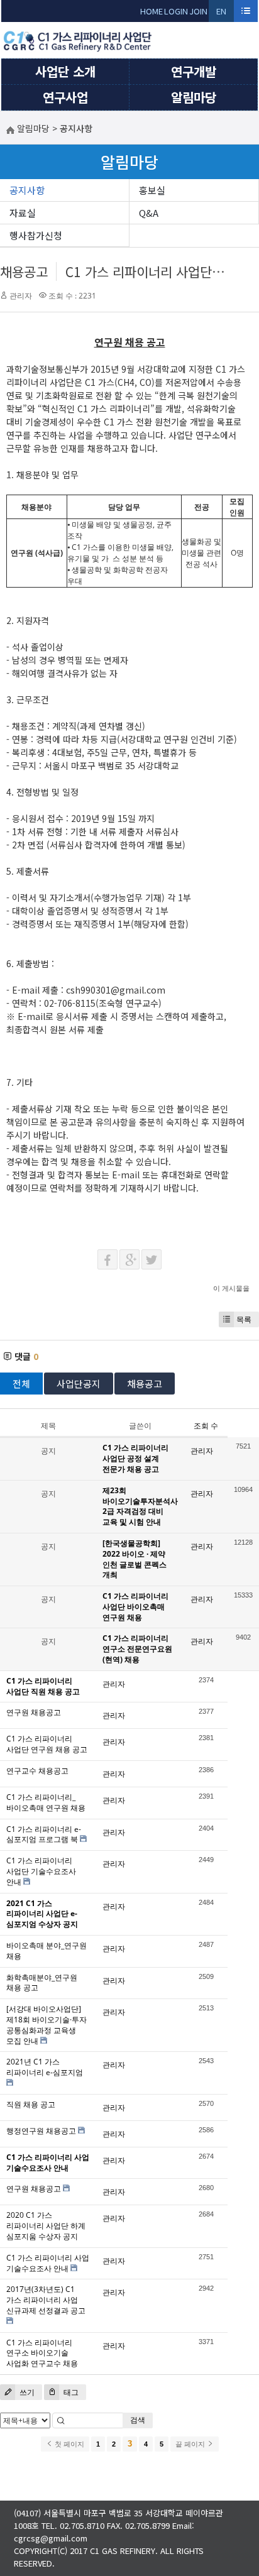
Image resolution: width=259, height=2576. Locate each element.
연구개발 (194, 71)
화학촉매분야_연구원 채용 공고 (42, 1983)
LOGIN (176, 11)
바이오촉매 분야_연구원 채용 (47, 1951)
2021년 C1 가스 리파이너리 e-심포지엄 (45, 2067)
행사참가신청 (36, 235)
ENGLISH (222, 14)
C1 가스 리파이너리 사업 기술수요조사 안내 (48, 2263)
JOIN (198, 11)
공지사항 (27, 190)
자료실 (23, 213)
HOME (152, 11)
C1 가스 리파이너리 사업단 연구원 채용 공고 (47, 1744)
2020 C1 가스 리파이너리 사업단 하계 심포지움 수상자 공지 (46, 2226)
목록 (244, 1319)
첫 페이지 (69, 2444)
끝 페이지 (191, 2444)
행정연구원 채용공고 (41, 2131)
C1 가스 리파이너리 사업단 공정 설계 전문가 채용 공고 (135, 1458)
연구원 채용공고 (34, 1712)
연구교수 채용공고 (37, 1771)
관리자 (21, 296)
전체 (21, 1384)
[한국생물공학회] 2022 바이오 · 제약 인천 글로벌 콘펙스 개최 (135, 1559)
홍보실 (152, 190)
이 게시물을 (231, 1288)
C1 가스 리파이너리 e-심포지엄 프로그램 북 (44, 1834)
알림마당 (194, 97)
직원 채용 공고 (31, 2104)
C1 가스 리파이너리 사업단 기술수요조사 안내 (41, 1871)
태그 (70, 2392)
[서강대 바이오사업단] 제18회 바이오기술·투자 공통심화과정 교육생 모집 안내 (47, 2025)
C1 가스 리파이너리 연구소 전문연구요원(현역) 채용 (137, 1649)
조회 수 (206, 1426)
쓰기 (26, 2392)
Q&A (149, 213)
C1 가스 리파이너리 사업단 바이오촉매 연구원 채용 (135, 1607)
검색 (138, 2420)
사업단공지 (79, 1384)
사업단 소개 (65, 71)
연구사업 (65, 97)
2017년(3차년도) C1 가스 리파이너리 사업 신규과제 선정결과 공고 (46, 2300)
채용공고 (24, 271)
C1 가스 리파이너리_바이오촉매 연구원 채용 (46, 1802)
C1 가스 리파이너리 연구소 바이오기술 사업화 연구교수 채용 (42, 2353)
